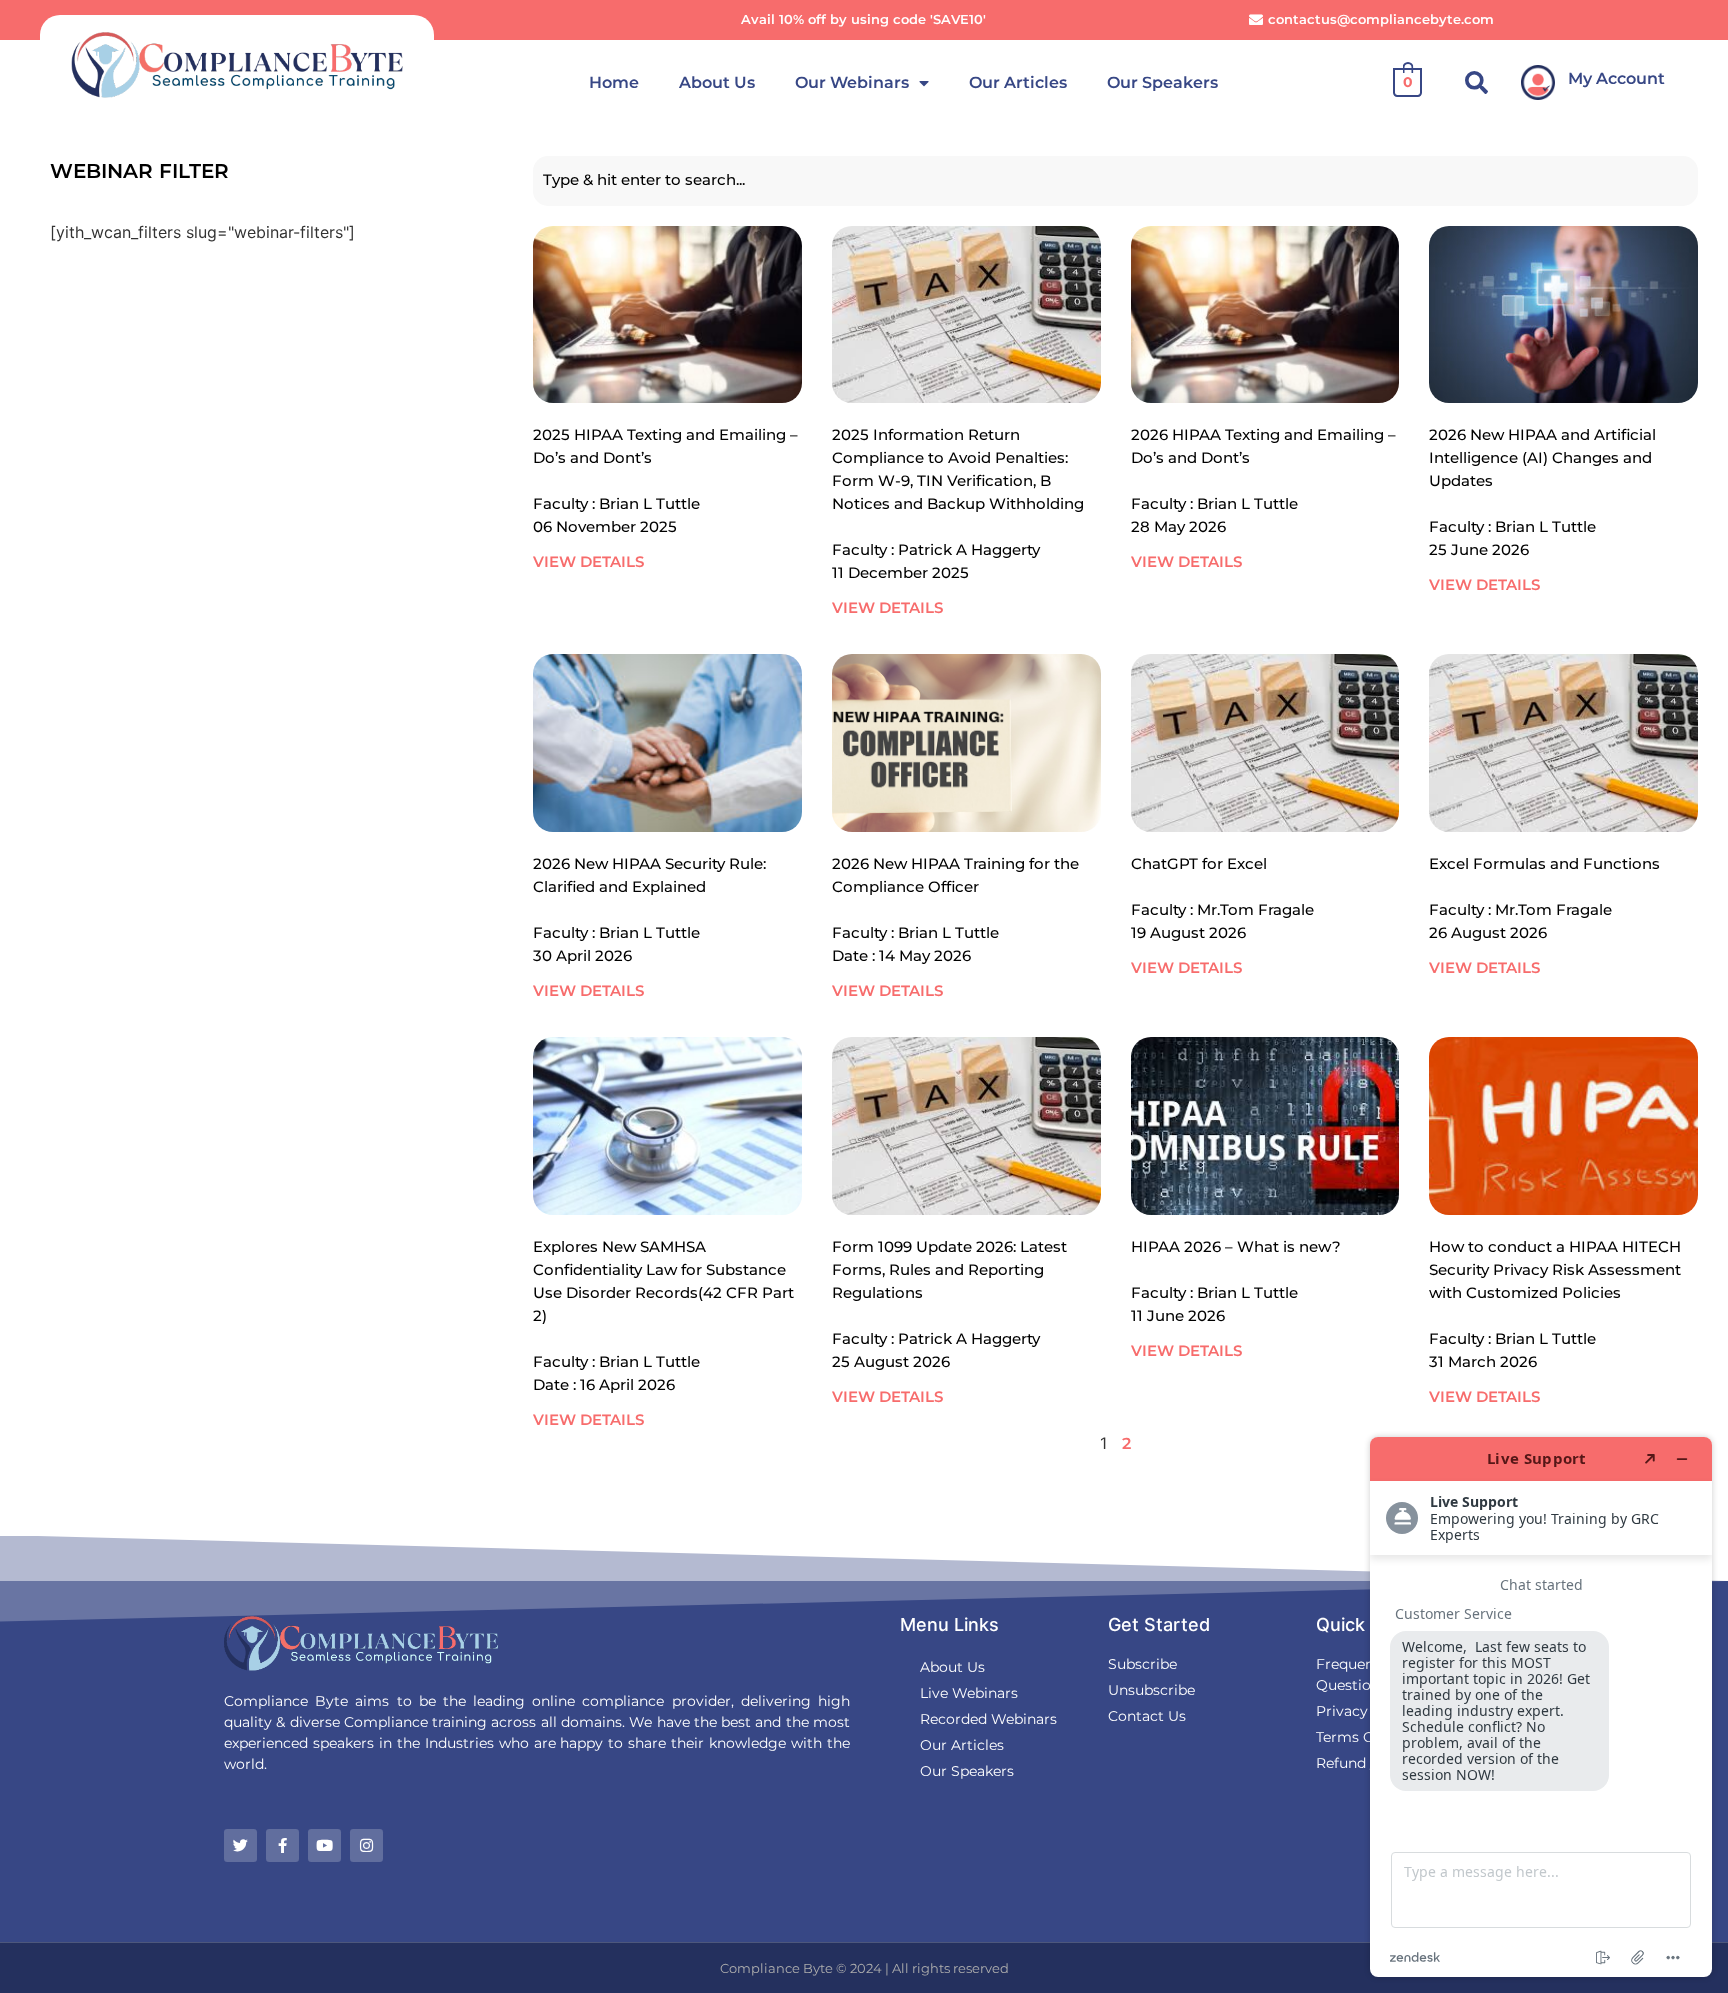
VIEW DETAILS (588, 561)
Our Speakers (1162, 82)
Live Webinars (969, 1693)
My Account (1616, 78)
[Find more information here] (1541, 1707)
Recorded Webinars (988, 1719)
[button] (1476, 82)
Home (614, 82)
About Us (717, 82)
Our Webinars (852, 82)
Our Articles (1018, 82)
